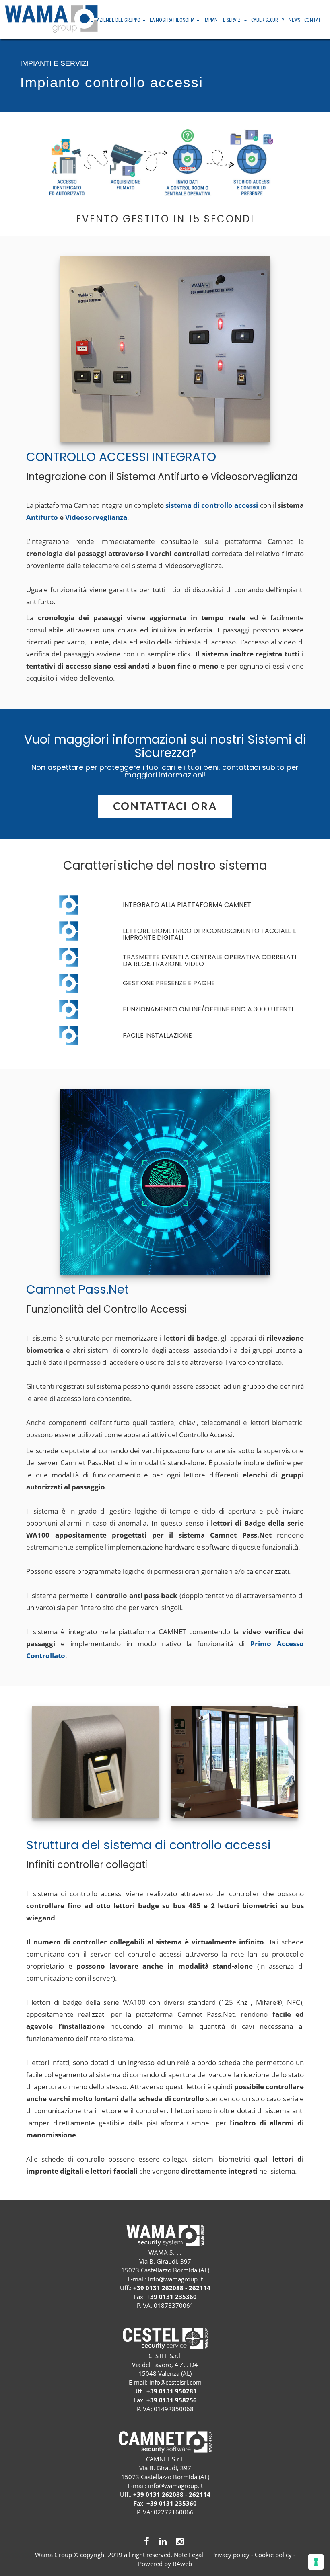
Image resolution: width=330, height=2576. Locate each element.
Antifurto (42, 518)
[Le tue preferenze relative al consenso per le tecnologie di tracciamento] (316, 2562)
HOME (87, 20)
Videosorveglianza (96, 518)
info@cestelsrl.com (175, 2382)
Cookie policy (273, 2555)
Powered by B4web (165, 2564)
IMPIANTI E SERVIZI (223, 20)
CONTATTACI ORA (165, 807)
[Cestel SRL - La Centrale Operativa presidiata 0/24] (165, 2339)
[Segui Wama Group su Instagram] (181, 2542)
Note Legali (189, 2555)
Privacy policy (230, 2555)
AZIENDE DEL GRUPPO (119, 20)
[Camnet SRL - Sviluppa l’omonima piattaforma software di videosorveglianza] (165, 2442)
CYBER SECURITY (268, 20)
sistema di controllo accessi (212, 506)
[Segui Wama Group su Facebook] (148, 2542)
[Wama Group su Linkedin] (164, 2542)
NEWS (294, 20)
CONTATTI (315, 20)
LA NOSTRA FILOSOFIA (173, 20)
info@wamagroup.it (175, 2279)
